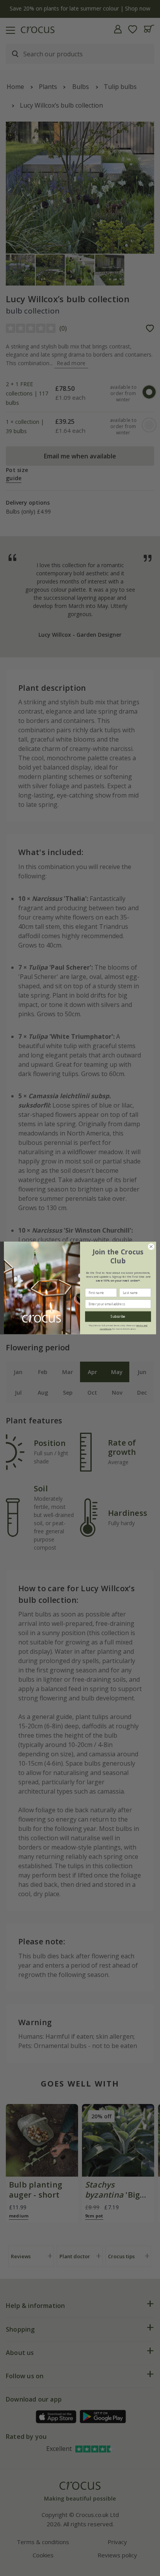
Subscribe (118, 1317)
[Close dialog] (151, 1247)
